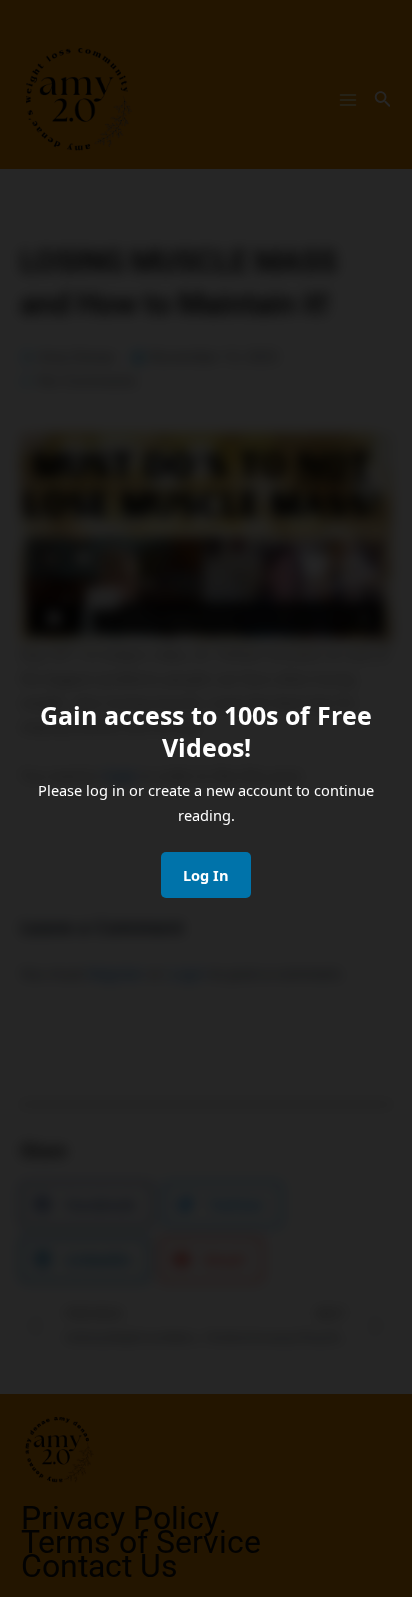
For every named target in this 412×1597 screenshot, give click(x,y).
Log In (206, 875)
